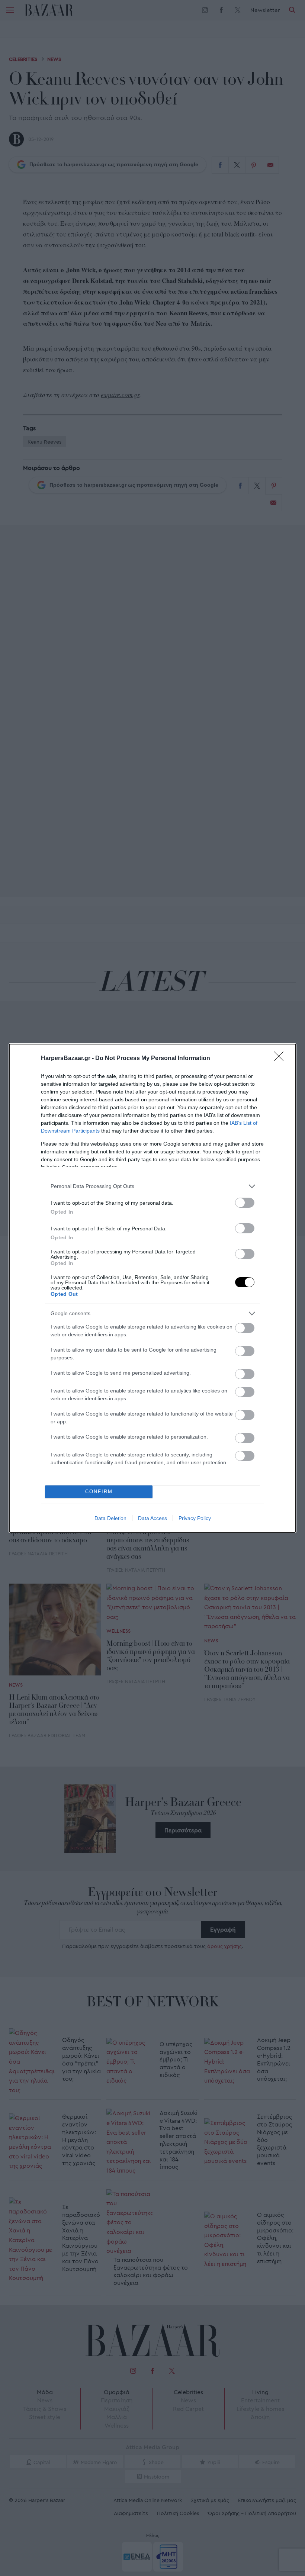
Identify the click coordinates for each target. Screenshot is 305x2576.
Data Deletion (110, 1518)
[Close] (281, 1059)
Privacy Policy (195, 1518)
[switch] (245, 1203)
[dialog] (152, 1288)
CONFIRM (99, 1492)
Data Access (152, 1518)
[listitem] (152, 1186)
